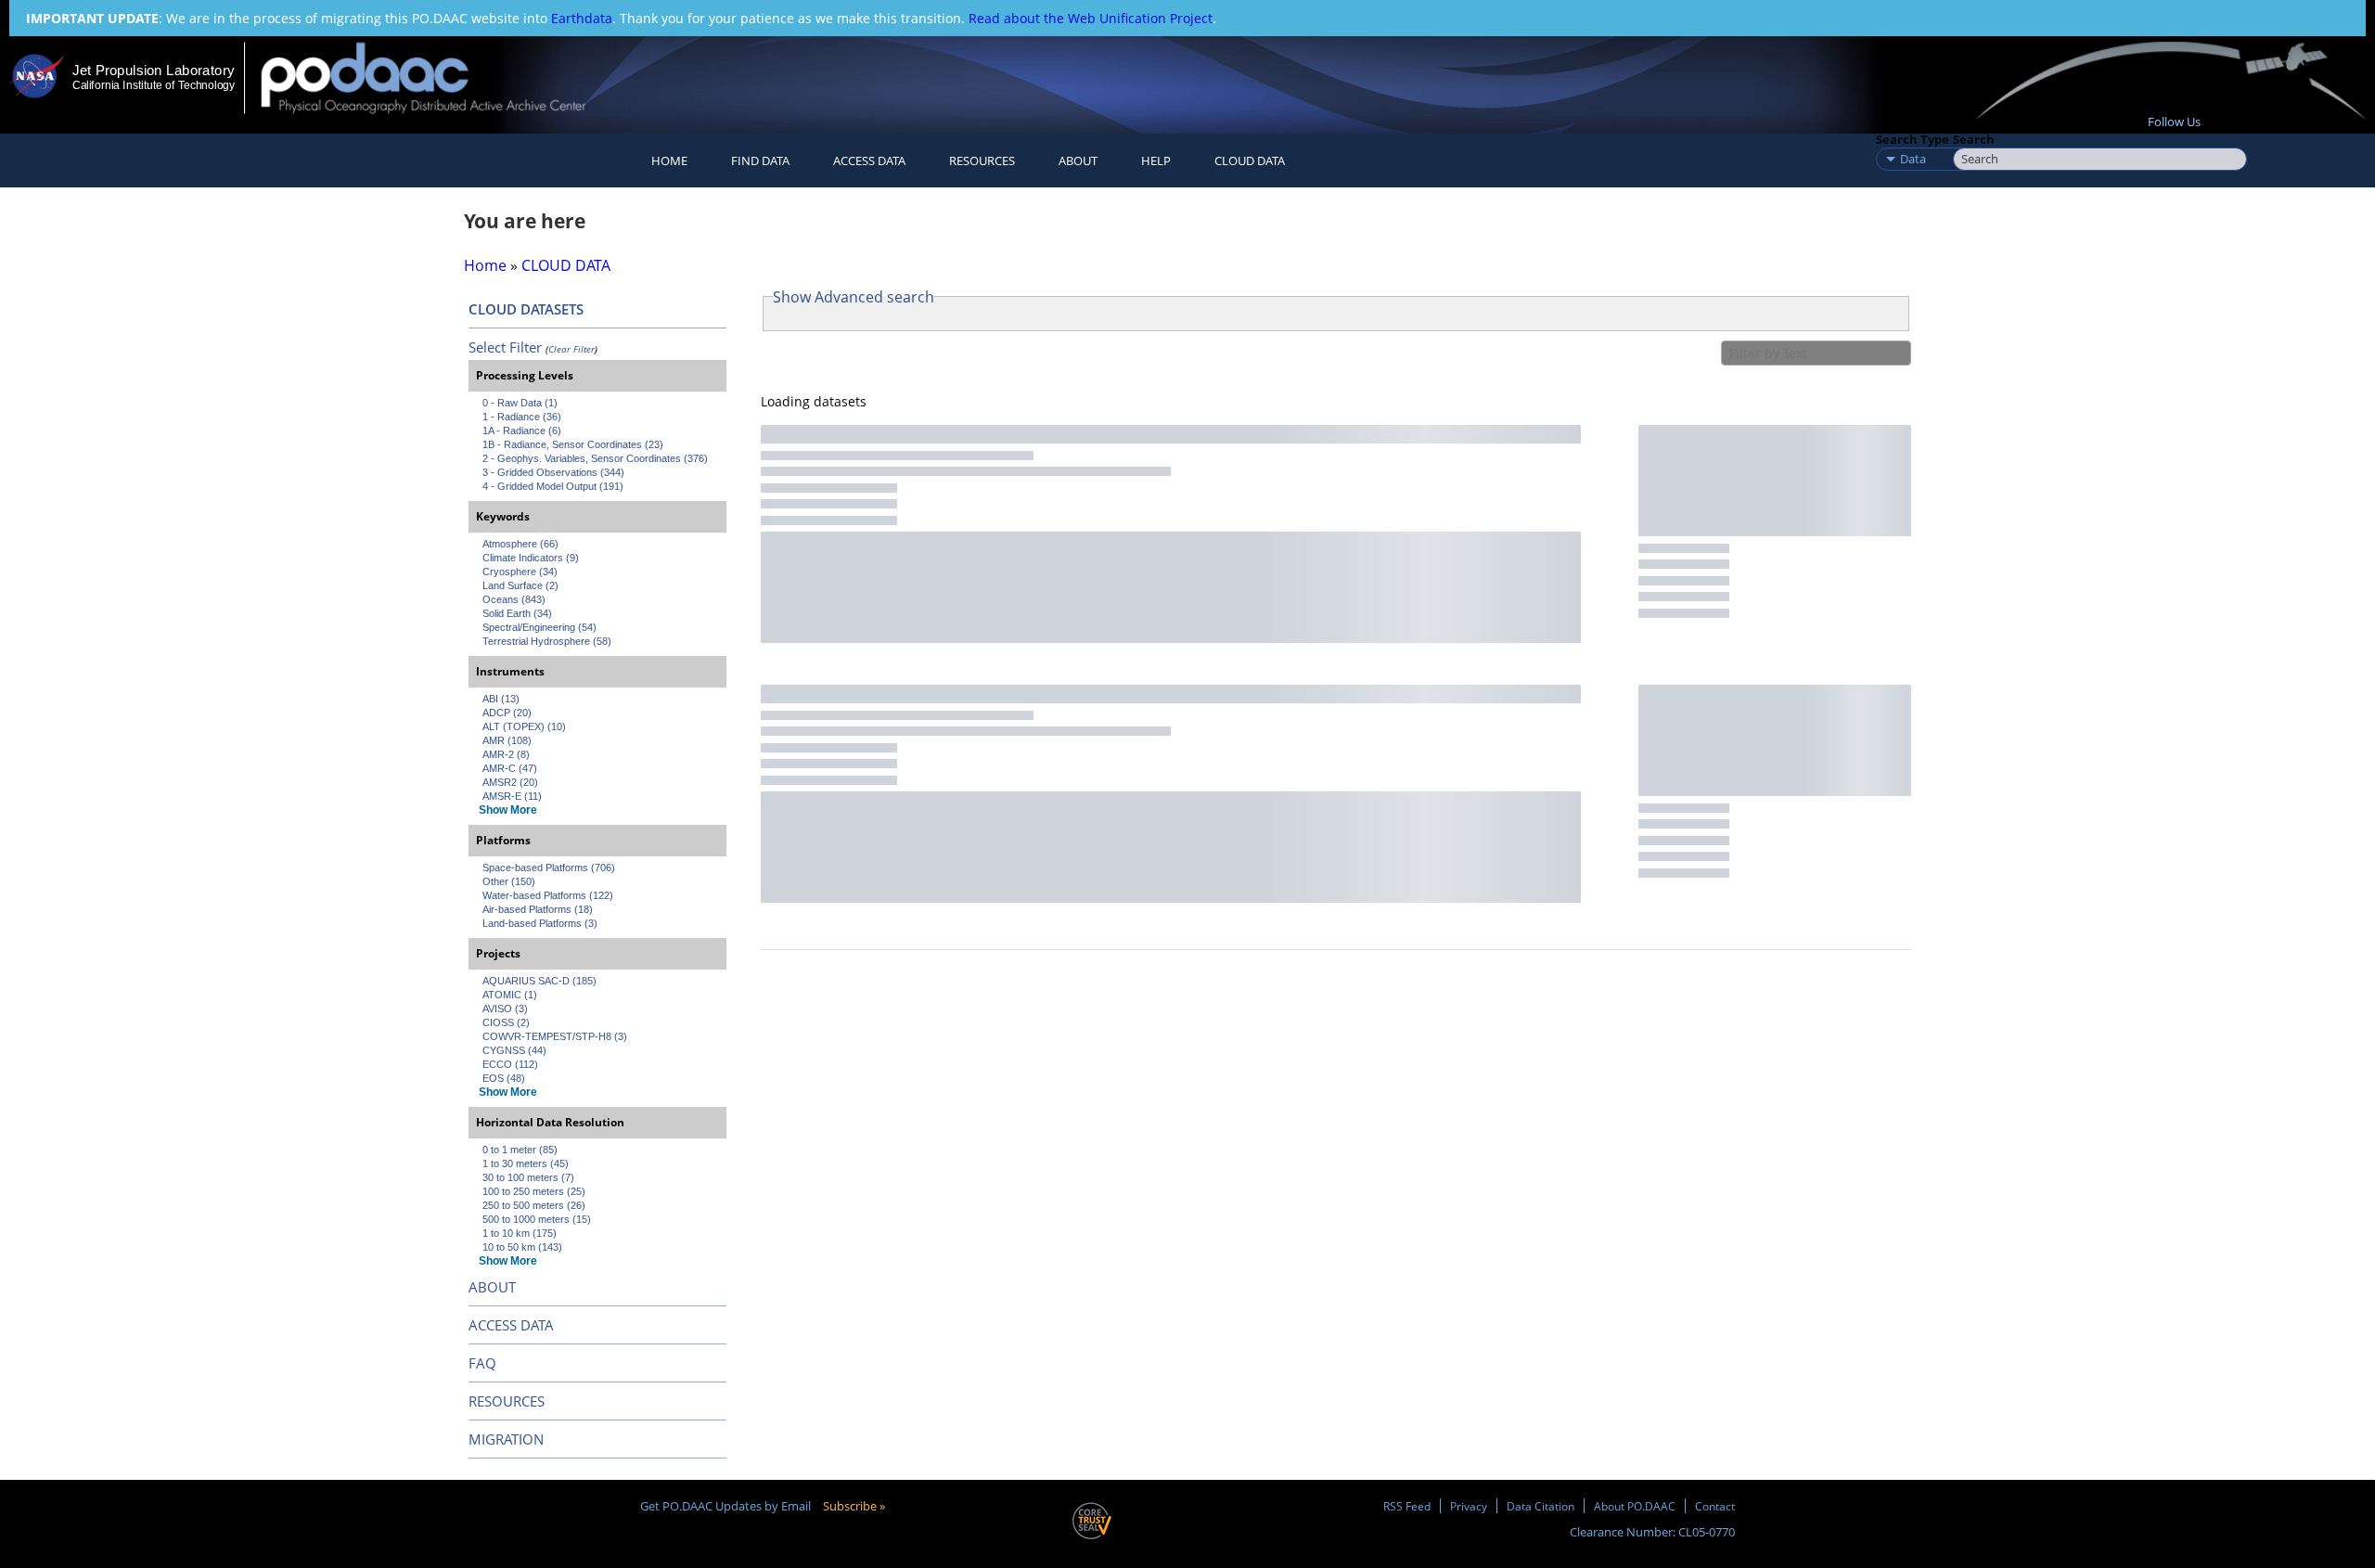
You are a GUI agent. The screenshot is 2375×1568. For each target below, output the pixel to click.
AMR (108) (507, 740)
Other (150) (509, 881)
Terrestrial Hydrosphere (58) (547, 641)
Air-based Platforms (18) (538, 909)
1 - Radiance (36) (522, 417)
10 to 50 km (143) (522, 1247)
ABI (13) (501, 699)
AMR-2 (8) (506, 754)
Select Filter (505, 347)
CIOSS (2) (506, 1022)
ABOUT (492, 1287)
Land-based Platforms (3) (540, 923)
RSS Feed (1407, 1506)
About (1078, 161)
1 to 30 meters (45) (526, 1163)
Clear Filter (571, 349)
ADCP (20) (507, 713)
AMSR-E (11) (512, 796)
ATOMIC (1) (510, 995)
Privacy (1469, 1506)
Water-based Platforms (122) (548, 895)
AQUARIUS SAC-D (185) (539, 981)
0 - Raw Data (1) (520, 403)
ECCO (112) (510, 1064)
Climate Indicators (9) (531, 558)
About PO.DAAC (1635, 1506)
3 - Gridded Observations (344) (553, 472)
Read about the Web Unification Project (1091, 18)
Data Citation (1541, 1506)
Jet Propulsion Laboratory (153, 70)
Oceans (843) (514, 599)
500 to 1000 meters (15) (537, 1219)
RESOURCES (982, 161)
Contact (1715, 1506)
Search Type (1913, 139)
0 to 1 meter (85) (520, 1150)
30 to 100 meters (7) (528, 1177)
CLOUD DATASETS (526, 309)
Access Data (869, 161)
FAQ (482, 1363)
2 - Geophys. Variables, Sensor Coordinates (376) (595, 458)
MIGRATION (506, 1439)
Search (1974, 139)
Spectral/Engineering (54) (539, 627)
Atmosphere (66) (520, 544)
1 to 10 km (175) (520, 1233)
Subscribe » (854, 1506)
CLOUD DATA (1250, 161)
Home (669, 161)
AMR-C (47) (510, 768)
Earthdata (582, 18)
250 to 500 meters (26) (534, 1205)
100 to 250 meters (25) (534, 1191)
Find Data (760, 161)
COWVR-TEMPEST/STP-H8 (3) (555, 1036)
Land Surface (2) (520, 585)
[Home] (439, 77)
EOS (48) (504, 1078)
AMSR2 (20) (510, 782)
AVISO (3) (505, 1009)
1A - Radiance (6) (522, 431)
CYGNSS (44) (514, 1050)
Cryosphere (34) (520, 572)
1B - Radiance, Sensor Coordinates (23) (573, 444)
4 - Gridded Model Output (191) (553, 486)
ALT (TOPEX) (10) (524, 726)
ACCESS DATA (511, 1325)
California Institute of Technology (154, 85)
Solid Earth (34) (517, 613)
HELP (1156, 161)
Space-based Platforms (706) (549, 868)
